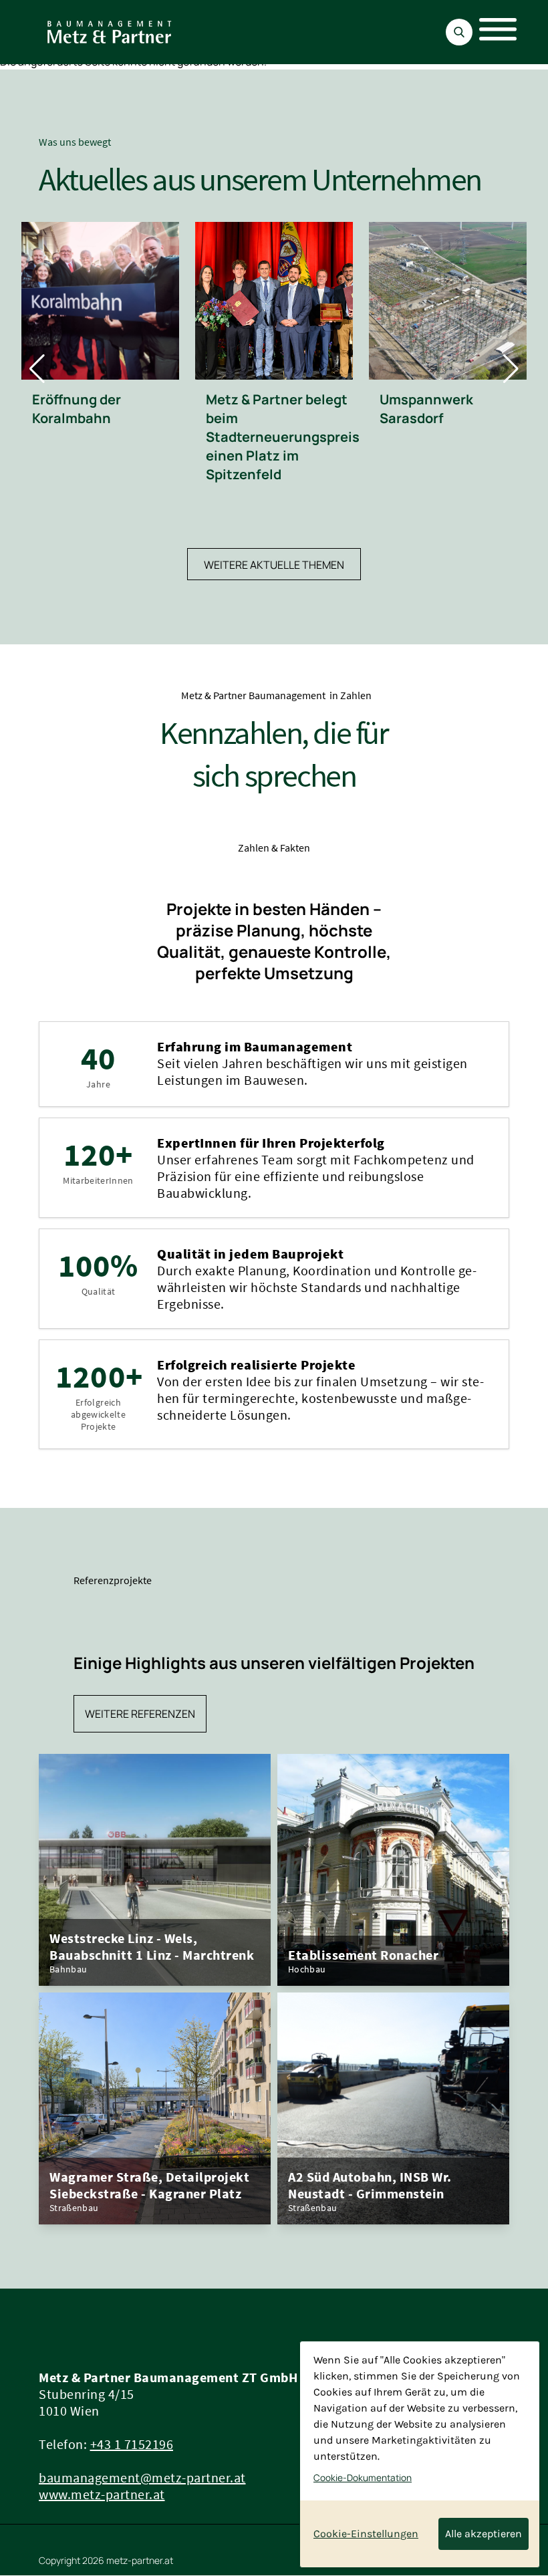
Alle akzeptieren (484, 2534)
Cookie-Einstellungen (366, 2534)
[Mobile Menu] (491, 32)
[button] (37, 369)
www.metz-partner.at (102, 2494)
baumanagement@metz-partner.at (142, 2477)
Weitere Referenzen (140, 1714)
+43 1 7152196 (132, 2444)
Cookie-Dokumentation (363, 2478)
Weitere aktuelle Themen (274, 565)
